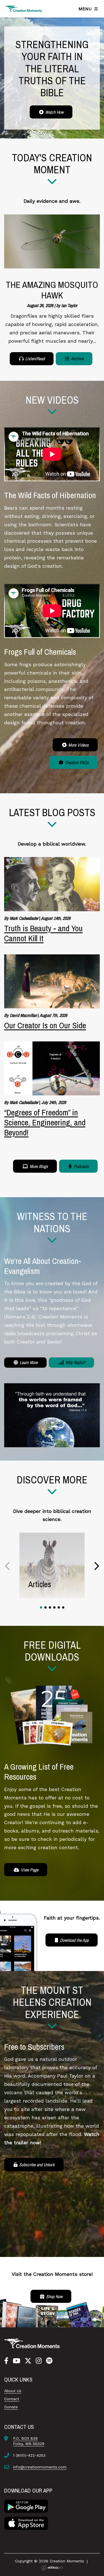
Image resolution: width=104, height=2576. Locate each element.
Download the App (74, 1940)
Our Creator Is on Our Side (45, 1025)
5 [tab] (59, 1607)
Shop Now (54, 2296)
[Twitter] (28, 2361)
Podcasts (81, 1166)
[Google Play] (26, 2506)
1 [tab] (41, 1607)
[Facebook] (6, 2361)
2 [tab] (45, 1607)
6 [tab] (63, 1607)
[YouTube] (17, 2361)
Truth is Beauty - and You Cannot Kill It (43, 933)
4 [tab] (54, 1607)
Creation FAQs (76, 762)
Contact (12, 2399)
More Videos (78, 745)
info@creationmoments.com (40, 2467)
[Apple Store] (26, 2523)
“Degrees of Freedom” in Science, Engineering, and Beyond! (45, 1122)
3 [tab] (50, 1607)
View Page (29, 1870)
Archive (77, 359)
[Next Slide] (96, 1566)
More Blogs (38, 1166)
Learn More (28, 1362)
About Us (13, 2391)
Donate (11, 2407)
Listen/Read (34, 359)
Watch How (54, 112)
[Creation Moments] (24, 9)
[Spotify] (49, 2361)
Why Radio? (75, 1362)
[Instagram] (39, 2361)
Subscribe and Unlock (36, 2165)
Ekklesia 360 (52, 2568)
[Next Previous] (8, 1566)
